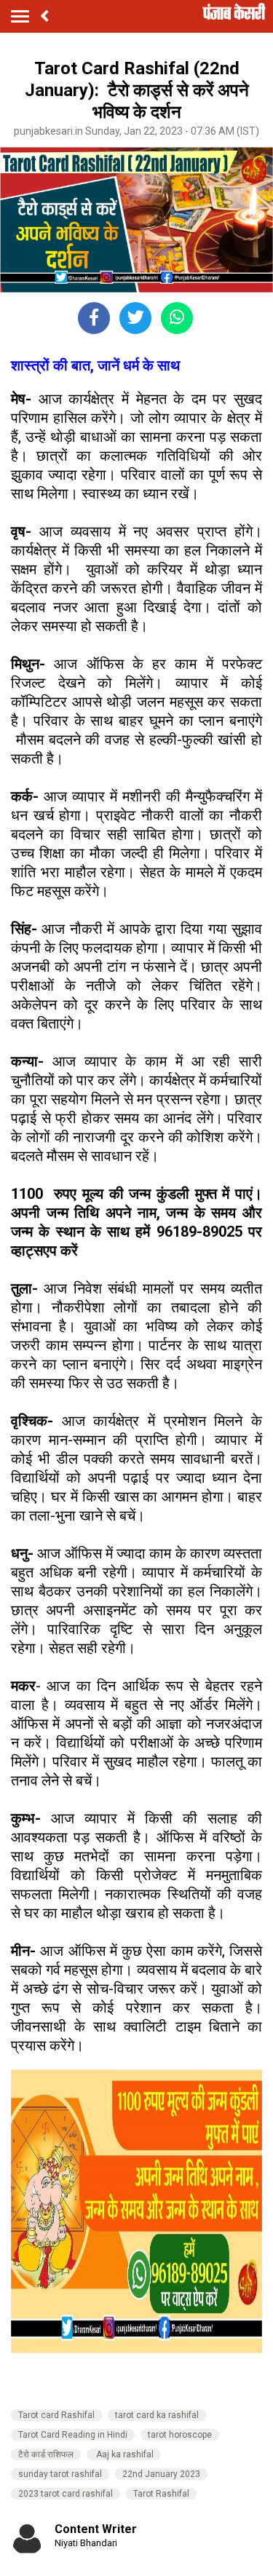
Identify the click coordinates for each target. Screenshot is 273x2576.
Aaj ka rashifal (124, 2454)
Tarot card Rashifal (56, 2415)
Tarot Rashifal (161, 2494)
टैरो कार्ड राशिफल (46, 2454)
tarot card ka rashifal (157, 2415)
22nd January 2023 (161, 2474)
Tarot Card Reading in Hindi (73, 2435)
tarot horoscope (180, 2435)
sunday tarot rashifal (60, 2474)
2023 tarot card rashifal (66, 2494)
